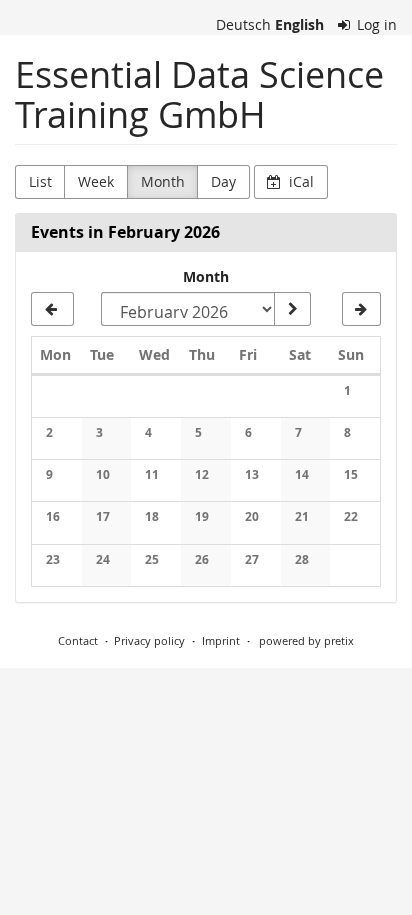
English (299, 24)
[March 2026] (361, 309)
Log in (375, 24)
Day (223, 181)
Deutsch (243, 24)
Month (163, 181)
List (40, 181)
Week (96, 181)
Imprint (221, 640)
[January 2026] (52, 309)
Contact (78, 640)
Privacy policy (149, 640)
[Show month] (292, 309)
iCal (299, 181)
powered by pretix (306, 640)
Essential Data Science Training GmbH (199, 94)
